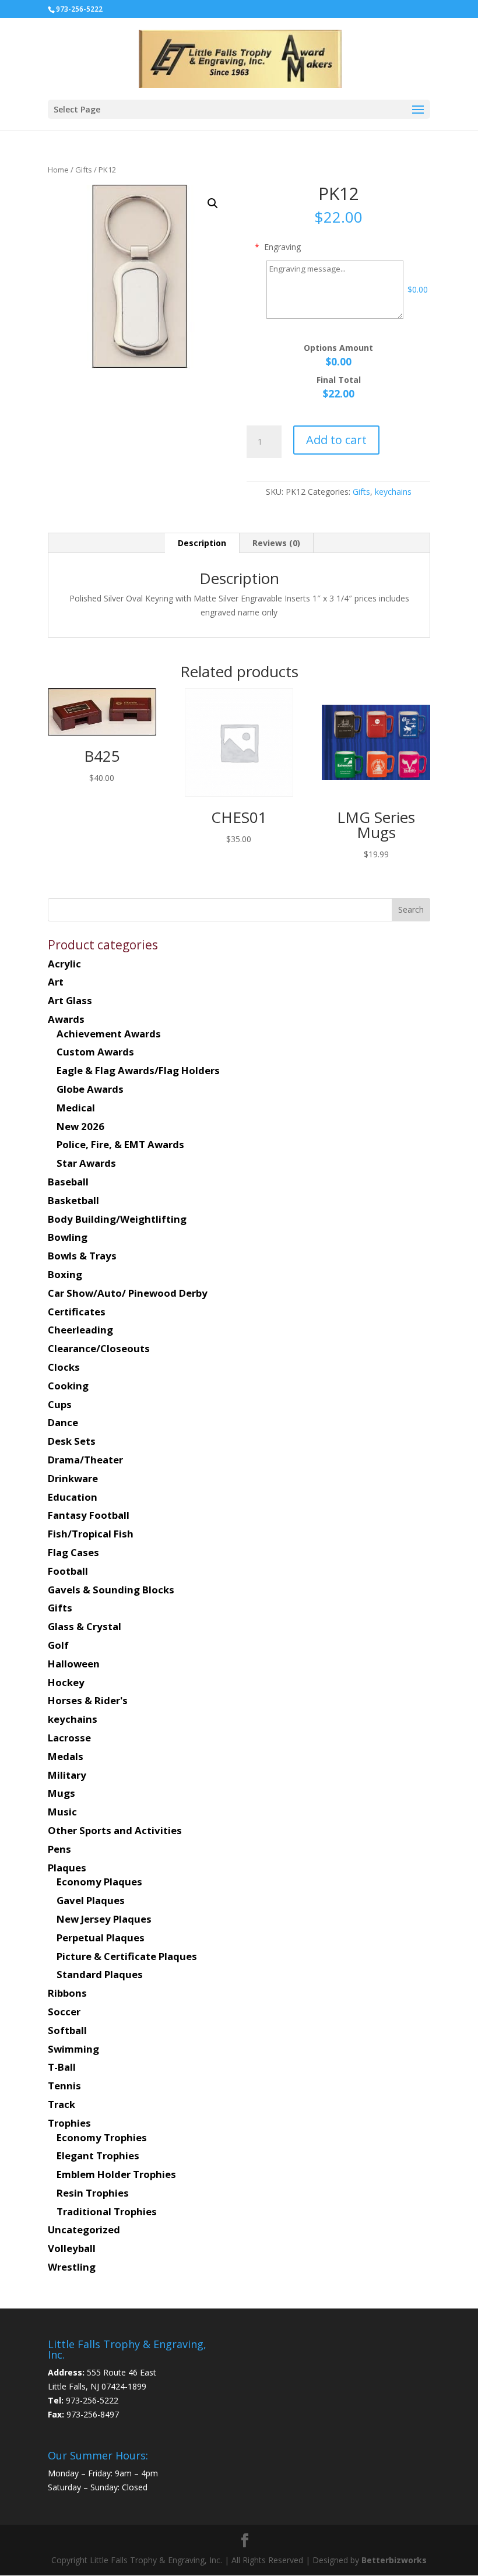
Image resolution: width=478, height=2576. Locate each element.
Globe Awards (90, 1089)
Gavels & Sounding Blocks (111, 1590)
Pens (59, 1849)
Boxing (65, 1274)
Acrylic (64, 964)
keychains (393, 492)
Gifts (84, 170)
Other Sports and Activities (115, 1830)
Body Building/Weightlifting (117, 1219)
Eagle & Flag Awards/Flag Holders (138, 1070)
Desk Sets (72, 1441)
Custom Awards (95, 1052)
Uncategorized (84, 2230)
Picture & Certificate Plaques (127, 1956)
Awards (66, 1019)
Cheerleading (80, 1330)
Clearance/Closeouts (99, 1348)
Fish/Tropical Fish (91, 1534)
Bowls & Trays (82, 1256)
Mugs (61, 1793)
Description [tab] (202, 543)
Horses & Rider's (88, 1700)
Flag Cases (73, 1552)
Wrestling (72, 2267)
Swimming (73, 2049)
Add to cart (336, 440)
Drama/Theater (85, 1460)
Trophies (69, 2123)
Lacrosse (69, 1738)
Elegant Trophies (98, 2156)
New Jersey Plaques (104, 1919)
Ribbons (67, 1993)
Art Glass (70, 1000)
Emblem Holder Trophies (116, 2174)
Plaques (67, 1868)
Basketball (73, 1200)
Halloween (74, 1664)
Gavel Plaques (91, 1900)
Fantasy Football (89, 1515)
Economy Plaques (99, 1882)
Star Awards (86, 1163)
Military (67, 1775)
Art (56, 982)
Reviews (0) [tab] (276, 543)
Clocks (64, 1367)
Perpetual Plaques (101, 1938)
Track (61, 2104)
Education (73, 1497)
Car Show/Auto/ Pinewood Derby (128, 1293)
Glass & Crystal (85, 1626)
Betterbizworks (393, 2560)
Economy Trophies (102, 2137)
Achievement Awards (109, 1034)
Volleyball (72, 2248)
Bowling (68, 1237)
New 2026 (80, 1126)
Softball (67, 2030)
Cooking (68, 1386)
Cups (60, 1404)
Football (68, 1571)
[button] (213, 203)
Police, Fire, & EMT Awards (120, 1144)
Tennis (64, 2086)
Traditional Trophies (107, 2211)
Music (62, 1812)
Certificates (77, 1312)
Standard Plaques (100, 1974)
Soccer (64, 2012)
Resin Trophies (93, 2193)
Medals (66, 1756)
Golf (58, 1645)
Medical (76, 1108)
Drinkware (73, 1478)
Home (58, 170)
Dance (63, 1422)
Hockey (66, 1682)
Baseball (68, 1182)
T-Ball (62, 2067)
